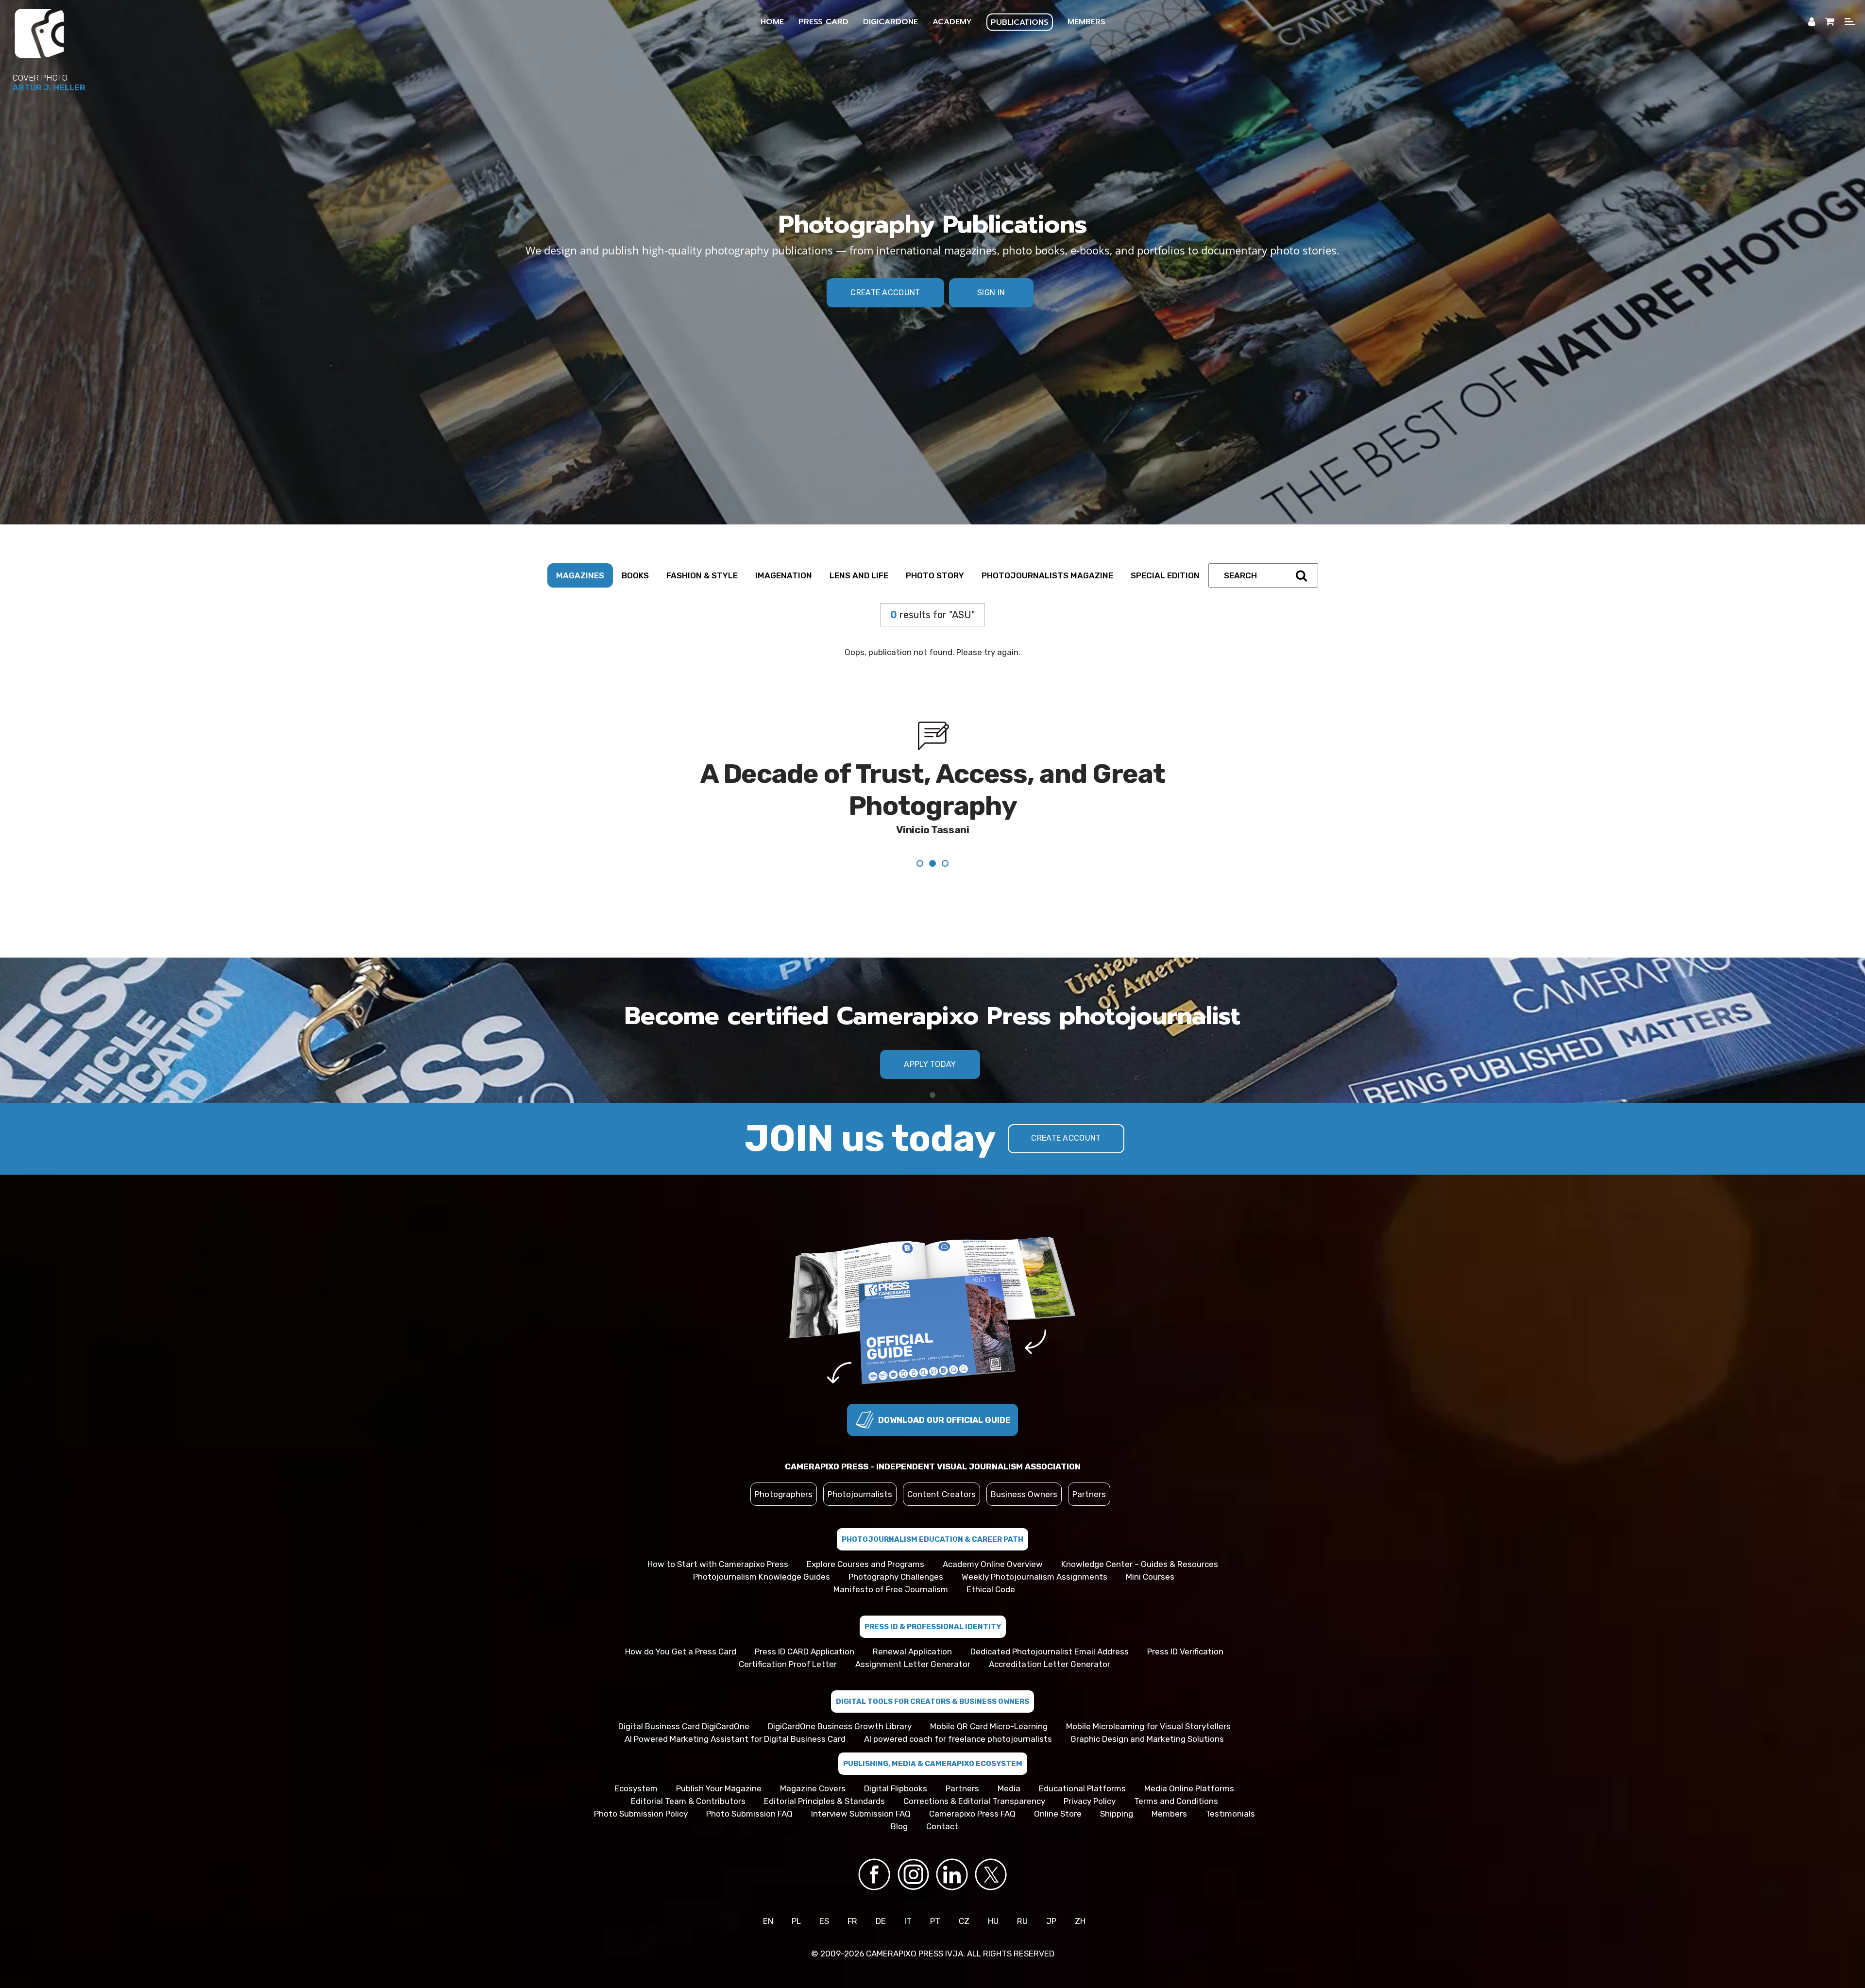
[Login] (1812, 22)
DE (881, 1889)
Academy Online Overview (993, 1532)
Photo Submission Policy (641, 1782)
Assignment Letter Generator (913, 1632)
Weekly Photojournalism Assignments (1034, 1545)
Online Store (1058, 1782)
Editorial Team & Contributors (688, 1769)
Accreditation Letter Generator (1050, 1632)
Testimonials (1230, 1782)
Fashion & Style (702, 575)
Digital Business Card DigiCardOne (684, 1694)
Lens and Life (859, 575)
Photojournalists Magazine (1047, 575)
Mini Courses (1150, 1545)
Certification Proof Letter (788, 1632)
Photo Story (935, 575)
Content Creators (941, 1462)
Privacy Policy (1090, 1769)
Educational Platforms (1082, 1756)
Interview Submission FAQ (861, 1782)
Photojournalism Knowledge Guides (762, 1545)
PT (935, 1889)
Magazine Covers (813, 1756)
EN (768, 1889)
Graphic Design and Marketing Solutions (1147, 1707)
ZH (1080, 1889)
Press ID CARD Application (805, 1619)
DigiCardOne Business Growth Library (840, 1694)
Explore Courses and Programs (865, 1532)
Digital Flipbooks (896, 1756)
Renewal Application (912, 1619)
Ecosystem (636, 1756)
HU (993, 1889)
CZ (964, 1889)
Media (1009, 1756)
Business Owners (1024, 1462)
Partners (1089, 1462)
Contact (942, 1794)
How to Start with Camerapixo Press (718, 1532)
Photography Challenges (896, 1545)
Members (1169, 1782)
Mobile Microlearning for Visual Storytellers (1148, 1694)
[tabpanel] (932, 780)
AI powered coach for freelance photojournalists (958, 1707)
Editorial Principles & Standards (824, 1769)
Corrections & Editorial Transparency (974, 1769)
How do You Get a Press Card (681, 1619)
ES (824, 1889)
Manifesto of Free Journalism (891, 1557)
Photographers (784, 1462)
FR (852, 1889)
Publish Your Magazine (719, 1756)
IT (908, 1889)
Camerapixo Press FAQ (972, 1782)
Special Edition (1165, 575)
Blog (899, 1794)
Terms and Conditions (1176, 1769)
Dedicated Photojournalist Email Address (1050, 1619)
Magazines (580, 575)
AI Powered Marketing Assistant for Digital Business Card (735, 1707)
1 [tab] (932, 1063)
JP (1051, 1889)
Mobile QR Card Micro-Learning (989, 1694)
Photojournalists (860, 1462)
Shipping (1117, 1782)
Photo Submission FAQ (749, 1782)
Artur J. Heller (49, 87)
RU (1022, 1889)
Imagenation (784, 575)
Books (635, 575)
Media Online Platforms (1189, 1756)
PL (796, 1889)
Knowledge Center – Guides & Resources (1140, 1532)
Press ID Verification (1185, 1619)
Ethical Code (991, 1557)
